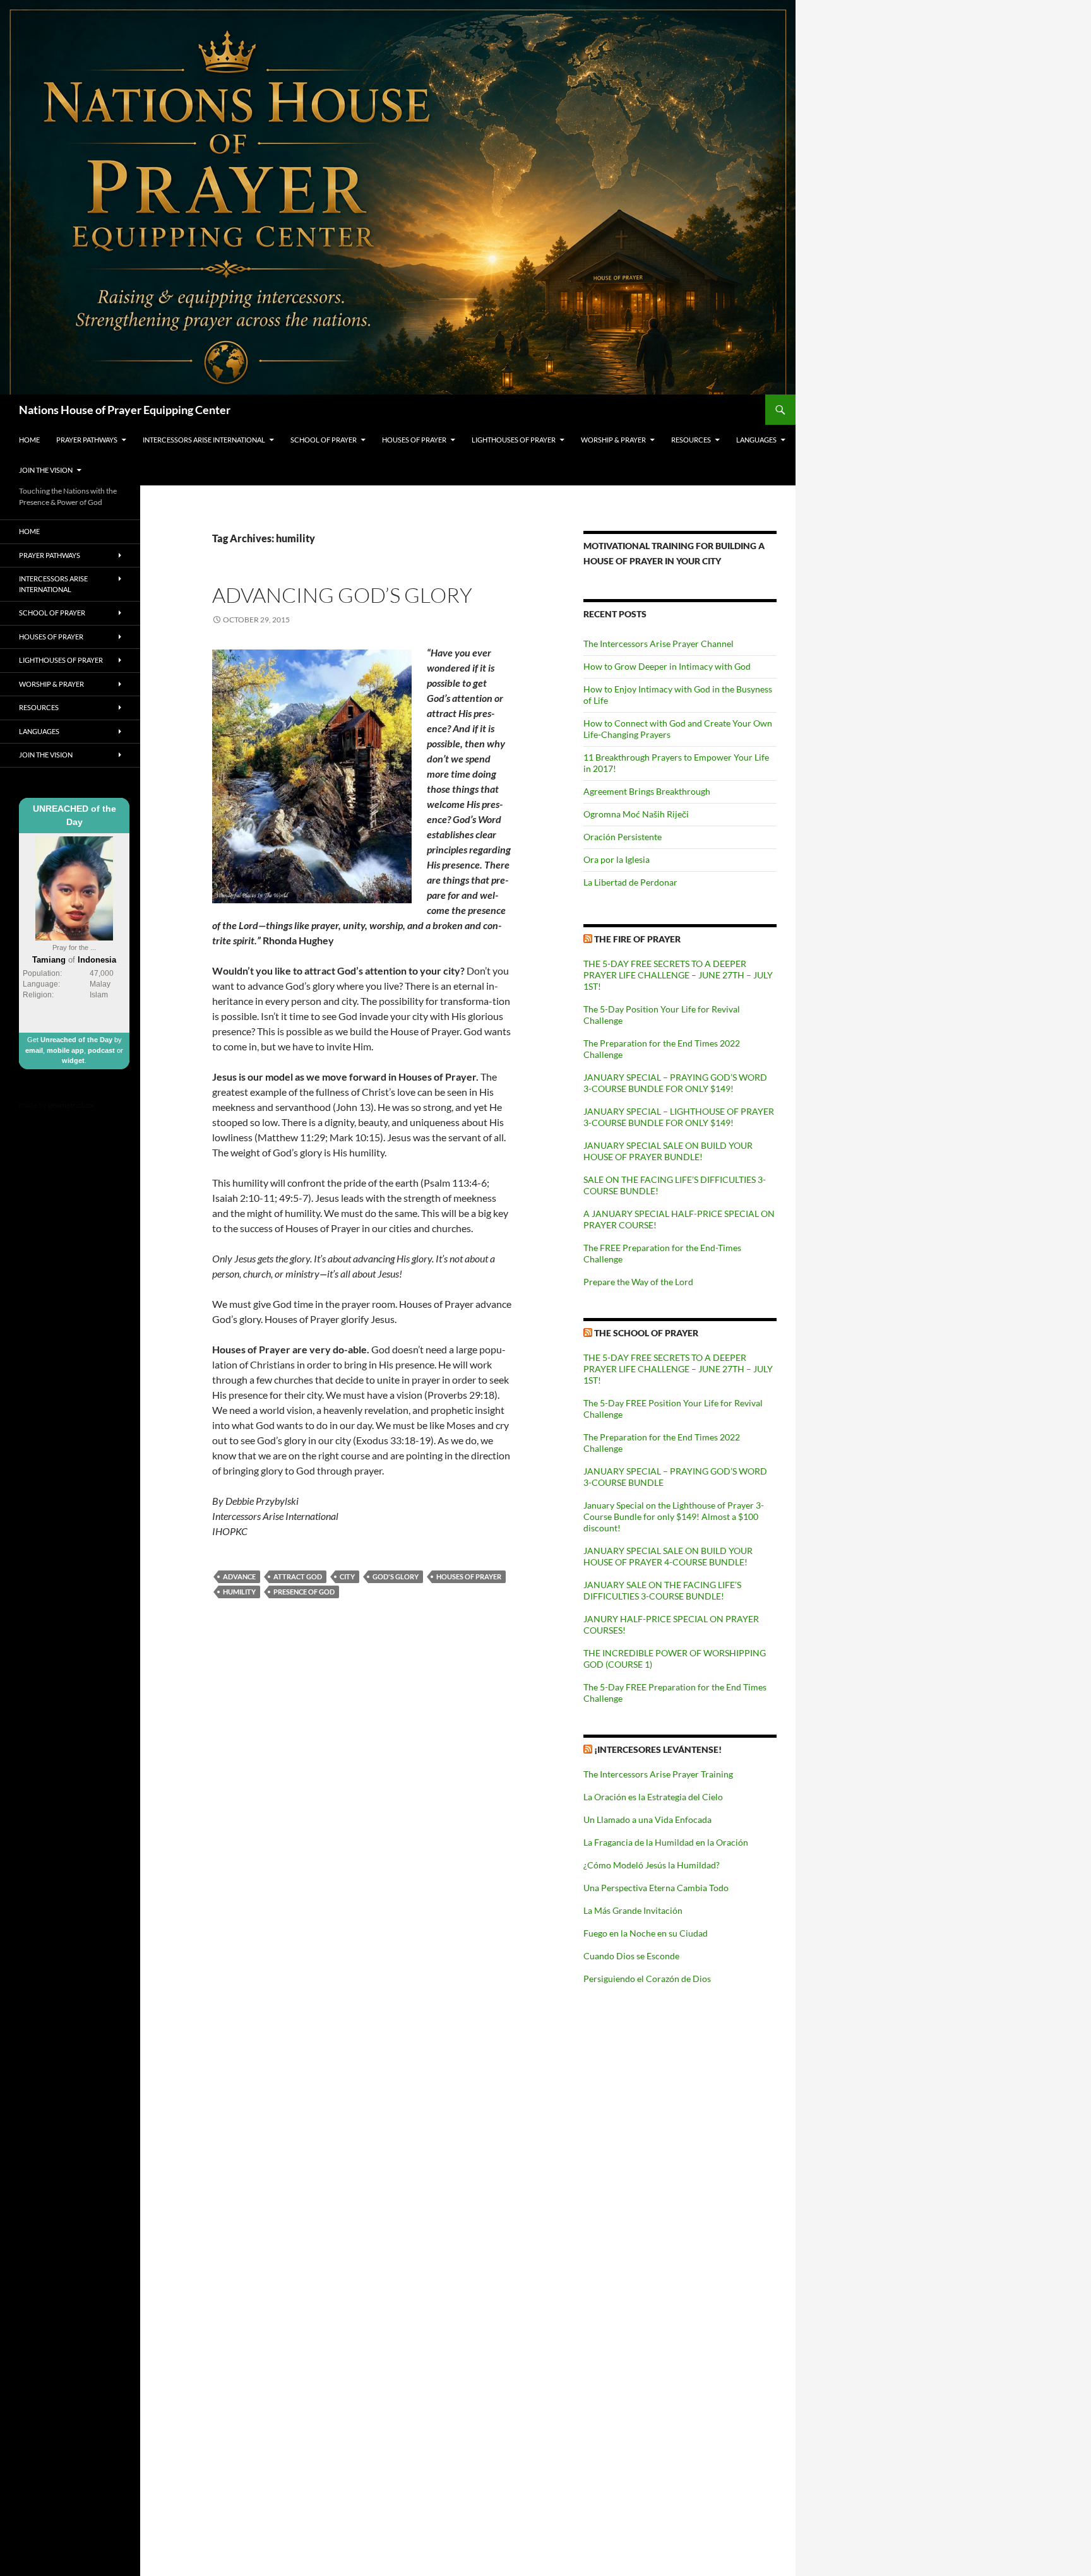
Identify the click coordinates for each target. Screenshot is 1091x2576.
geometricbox (71, 1105)
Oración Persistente (623, 837)
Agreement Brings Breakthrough (647, 791)
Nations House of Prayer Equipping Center (125, 410)
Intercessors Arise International (204, 440)
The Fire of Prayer (637, 939)
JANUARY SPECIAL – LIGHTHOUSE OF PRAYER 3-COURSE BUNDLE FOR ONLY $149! (679, 1117)
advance (239, 1576)
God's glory (396, 1576)
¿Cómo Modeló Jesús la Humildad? (652, 1865)
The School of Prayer (646, 1333)
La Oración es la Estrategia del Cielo (653, 1797)
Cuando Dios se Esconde (631, 1956)
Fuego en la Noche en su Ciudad (646, 1933)
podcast (101, 1050)
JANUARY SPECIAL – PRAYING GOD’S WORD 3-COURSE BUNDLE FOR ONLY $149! (675, 1083)
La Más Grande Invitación (633, 1910)
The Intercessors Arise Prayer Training (658, 1774)
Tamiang (49, 960)
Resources (691, 440)
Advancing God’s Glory (342, 595)
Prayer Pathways (87, 440)
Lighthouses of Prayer (514, 440)
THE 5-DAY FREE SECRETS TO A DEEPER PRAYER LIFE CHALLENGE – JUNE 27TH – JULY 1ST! (678, 975)
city (347, 1576)
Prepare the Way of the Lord (638, 1282)
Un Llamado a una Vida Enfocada (647, 1819)
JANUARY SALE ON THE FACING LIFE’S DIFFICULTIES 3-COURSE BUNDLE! (662, 1590)
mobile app (65, 1050)
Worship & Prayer (613, 440)
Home (29, 440)
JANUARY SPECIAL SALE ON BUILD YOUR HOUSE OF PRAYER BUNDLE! (668, 1151)
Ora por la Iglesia (617, 859)
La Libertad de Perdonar (630, 882)
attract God (298, 1576)
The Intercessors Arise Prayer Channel (659, 644)
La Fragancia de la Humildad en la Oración (666, 1842)
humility (239, 1592)
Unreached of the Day (76, 1040)
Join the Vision (46, 470)
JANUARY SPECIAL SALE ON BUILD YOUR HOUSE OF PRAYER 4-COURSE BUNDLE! (668, 1556)
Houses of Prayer (414, 440)
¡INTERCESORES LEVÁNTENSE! (658, 1749)
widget (73, 1060)
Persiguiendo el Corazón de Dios (647, 1979)
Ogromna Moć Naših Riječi (636, 814)
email (34, 1050)
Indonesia (97, 960)
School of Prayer (324, 440)
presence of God (304, 1592)
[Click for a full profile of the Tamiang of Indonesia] (74, 887)
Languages (756, 440)
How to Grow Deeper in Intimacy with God (667, 666)
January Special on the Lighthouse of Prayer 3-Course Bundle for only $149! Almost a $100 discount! (674, 1517)
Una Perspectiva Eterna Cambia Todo (656, 1888)
